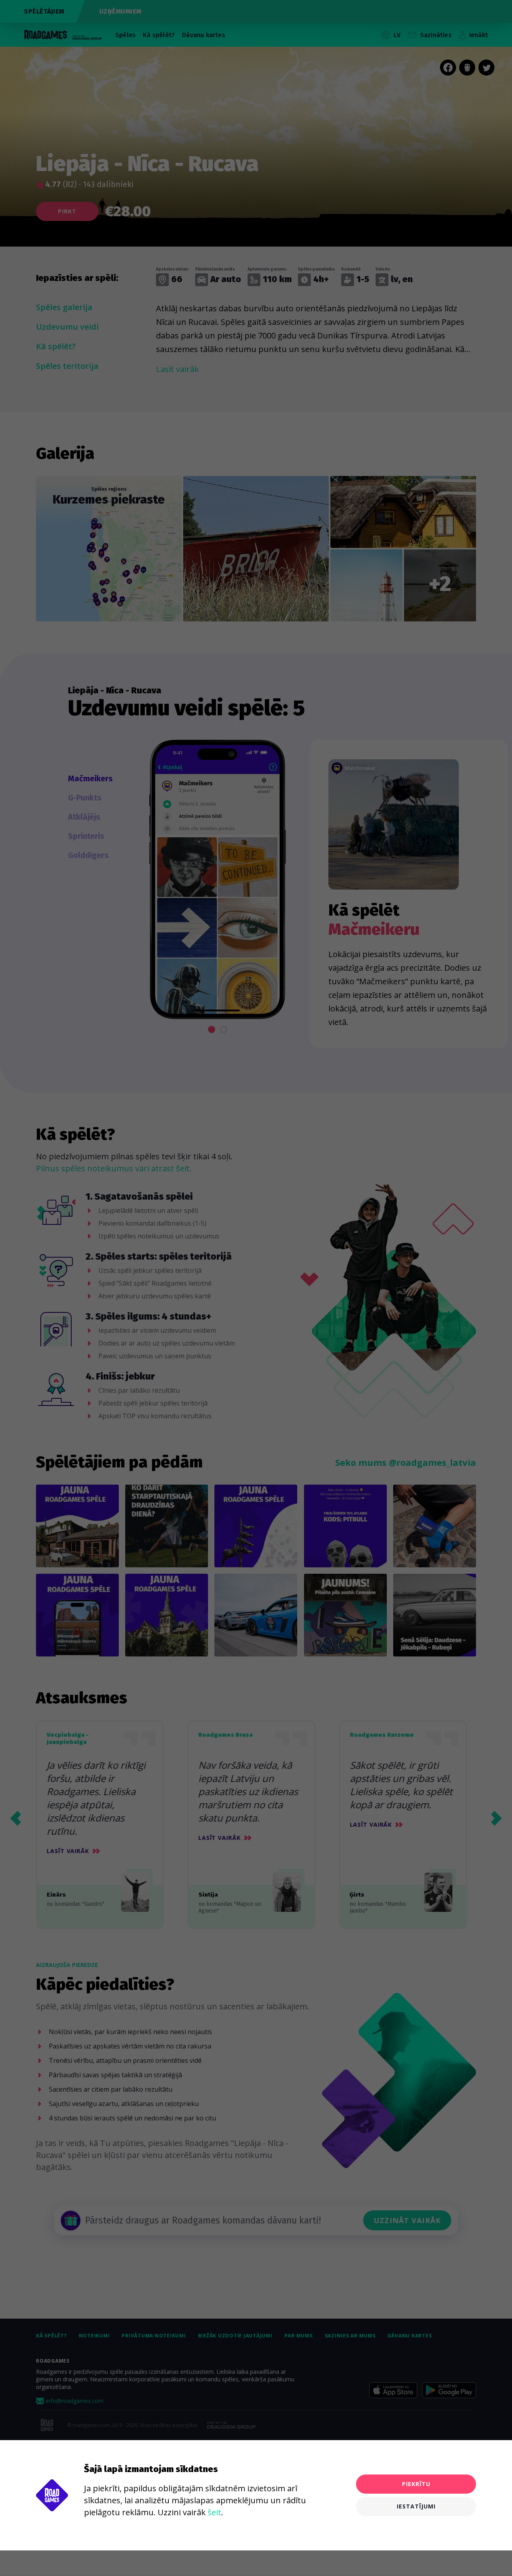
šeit (214, 2512)
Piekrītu (416, 2484)
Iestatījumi (416, 2506)
